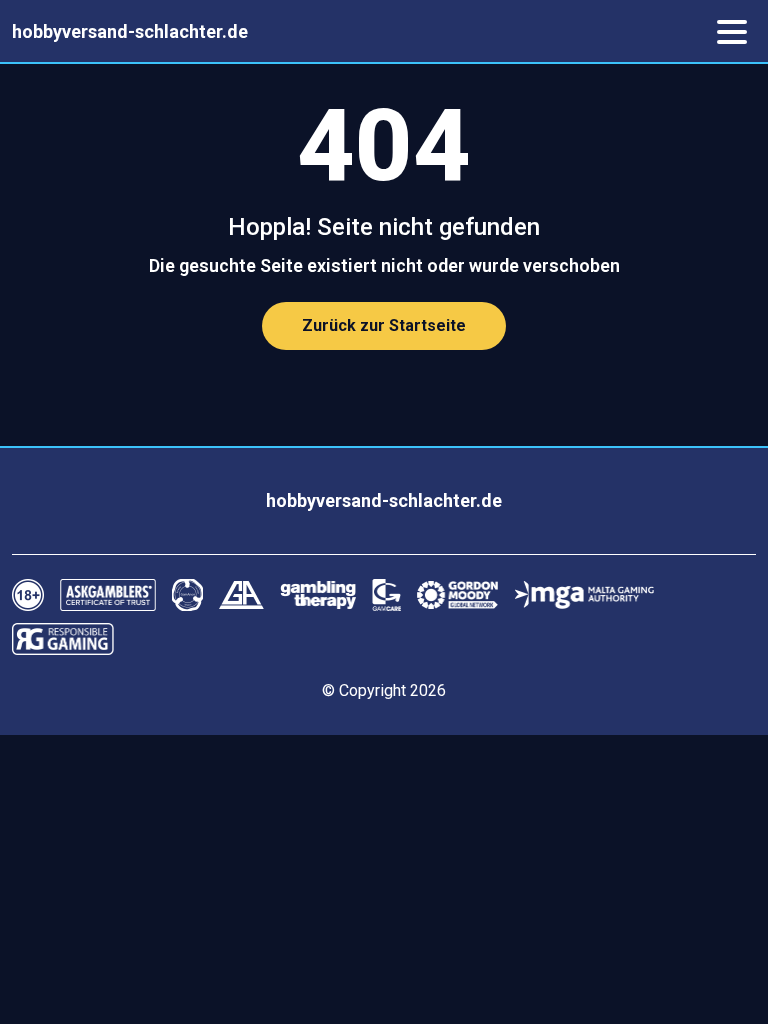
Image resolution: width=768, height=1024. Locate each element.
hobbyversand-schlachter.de (130, 31)
